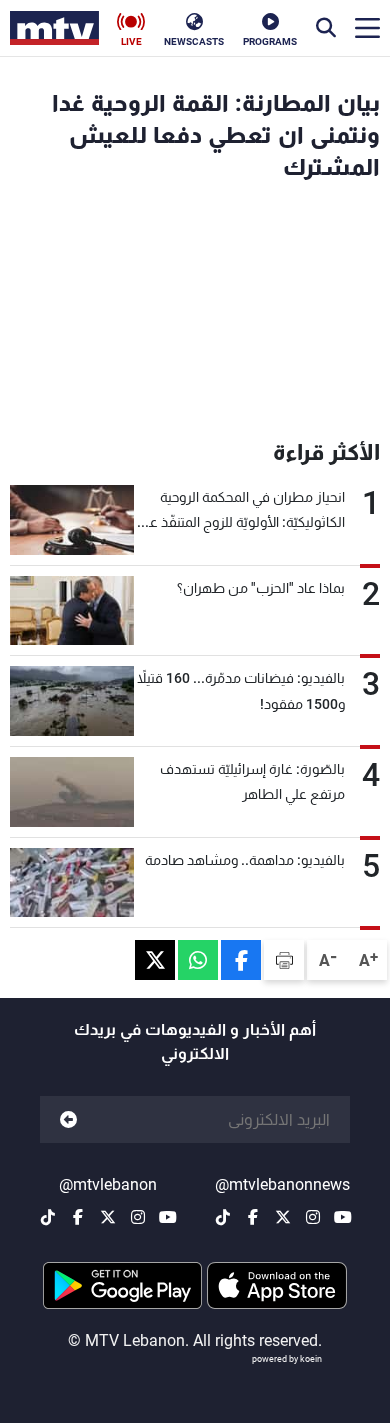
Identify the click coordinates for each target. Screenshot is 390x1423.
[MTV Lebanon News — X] (283, 1217)
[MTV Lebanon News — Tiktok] (223, 1217)
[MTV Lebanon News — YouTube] (343, 1217)
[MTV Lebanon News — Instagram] (313, 1217)
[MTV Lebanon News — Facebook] (253, 1217)
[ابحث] (326, 28)
